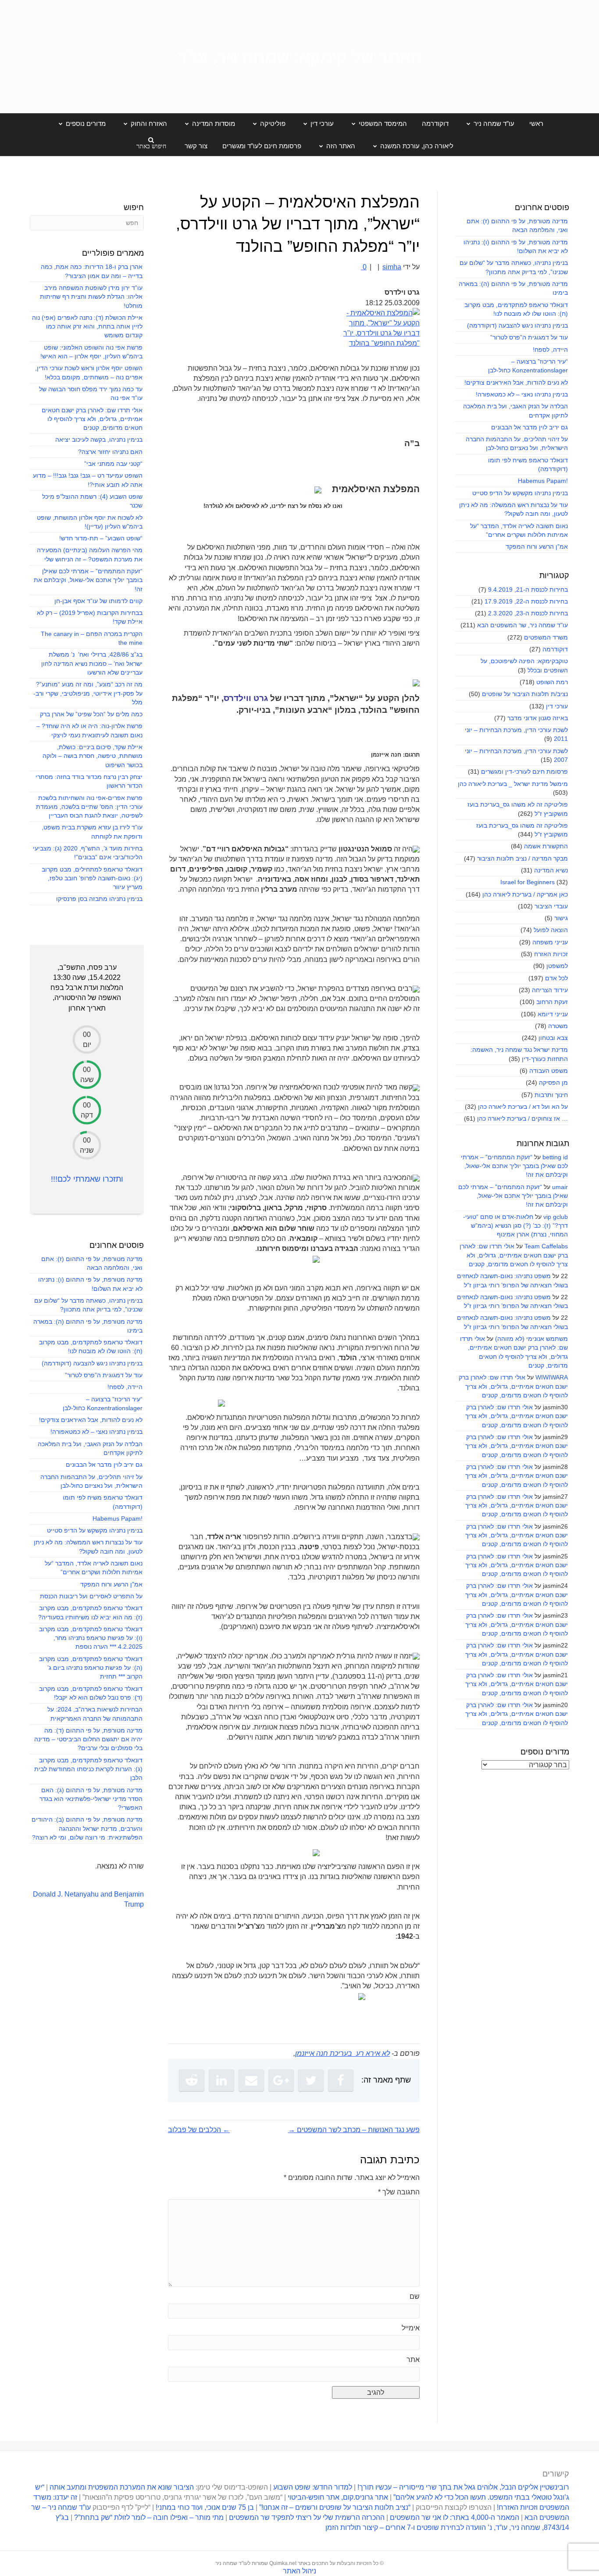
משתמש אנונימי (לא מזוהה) (531, 1339)
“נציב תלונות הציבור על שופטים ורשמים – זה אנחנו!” (335, 2507)
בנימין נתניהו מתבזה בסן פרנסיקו (99, 899)
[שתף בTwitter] (311, 2080)
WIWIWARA (552, 1377)
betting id (555, 1157)
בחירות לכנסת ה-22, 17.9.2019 (526, 601)
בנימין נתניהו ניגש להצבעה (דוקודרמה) (517, 325)
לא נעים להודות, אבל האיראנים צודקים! (516, 382)
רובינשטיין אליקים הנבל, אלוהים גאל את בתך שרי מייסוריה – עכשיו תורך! (462, 2487)
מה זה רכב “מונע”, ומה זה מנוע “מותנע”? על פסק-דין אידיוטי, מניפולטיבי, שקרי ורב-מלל (88, 693)
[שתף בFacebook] (341, 2080)
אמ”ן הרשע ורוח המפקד (537, 547)
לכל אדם (556, 978)
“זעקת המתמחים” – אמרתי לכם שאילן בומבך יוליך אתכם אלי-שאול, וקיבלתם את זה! (514, 1166)
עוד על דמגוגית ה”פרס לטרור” (529, 337)
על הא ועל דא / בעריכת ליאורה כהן (523, 1107)
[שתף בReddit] (192, 2080)
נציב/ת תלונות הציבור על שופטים (525, 694)
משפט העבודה (549, 1071)
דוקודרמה (435, 123)
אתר (413, 2360)
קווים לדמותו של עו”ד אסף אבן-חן (98, 601)
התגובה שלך (399, 2192)
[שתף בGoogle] (281, 2080)
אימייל (411, 2328)
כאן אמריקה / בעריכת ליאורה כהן (525, 894)
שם (415, 2296)
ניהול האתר (299, 2571)
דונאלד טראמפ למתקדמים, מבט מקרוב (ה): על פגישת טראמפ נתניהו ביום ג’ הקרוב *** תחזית (91, 1668)
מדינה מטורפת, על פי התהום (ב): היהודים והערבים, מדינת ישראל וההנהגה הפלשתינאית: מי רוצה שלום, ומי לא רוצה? (87, 1828)
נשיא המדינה (551, 870)
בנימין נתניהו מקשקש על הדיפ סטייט (520, 493)
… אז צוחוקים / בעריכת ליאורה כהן (522, 1118)
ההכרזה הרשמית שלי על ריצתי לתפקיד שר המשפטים (307, 2517)
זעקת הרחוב (552, 1002)
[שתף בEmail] (251, 2080)
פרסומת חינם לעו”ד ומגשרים (262, 146)
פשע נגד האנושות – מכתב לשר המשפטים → (354, 2130)
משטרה (558, 1026)
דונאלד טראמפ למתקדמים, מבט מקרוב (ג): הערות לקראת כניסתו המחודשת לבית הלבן (88, 1769)
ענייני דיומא (553, 1014)
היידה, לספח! (550, 350)
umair (560, 1187)
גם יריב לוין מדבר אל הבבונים (529, 427)
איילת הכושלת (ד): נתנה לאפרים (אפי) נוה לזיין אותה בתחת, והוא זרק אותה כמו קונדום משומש (87, 327)
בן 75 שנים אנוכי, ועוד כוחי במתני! (205, 2507)
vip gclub (556, 1217)
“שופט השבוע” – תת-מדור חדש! (101, 538)
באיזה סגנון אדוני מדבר (538, 718)
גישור (561, 918)
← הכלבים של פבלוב (199, 2130)
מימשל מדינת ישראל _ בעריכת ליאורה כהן (513, 784)
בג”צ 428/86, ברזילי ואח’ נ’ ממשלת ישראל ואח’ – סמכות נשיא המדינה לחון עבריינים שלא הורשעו (92, 663)
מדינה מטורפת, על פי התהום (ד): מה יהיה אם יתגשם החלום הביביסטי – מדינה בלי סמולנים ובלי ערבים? (88, 1739)
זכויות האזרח (551, 954)
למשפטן (557, 966)
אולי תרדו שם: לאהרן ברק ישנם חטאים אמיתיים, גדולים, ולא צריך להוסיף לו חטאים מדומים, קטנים (514, 1255)
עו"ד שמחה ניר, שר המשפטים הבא (522, 625)
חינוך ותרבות (551, 1095)
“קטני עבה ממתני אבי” (113, 464)
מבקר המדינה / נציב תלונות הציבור (522, 858)
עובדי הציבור (551, 906)
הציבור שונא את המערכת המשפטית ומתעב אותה (122, 2487)
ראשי (536, 123)
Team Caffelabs (546, 1246)
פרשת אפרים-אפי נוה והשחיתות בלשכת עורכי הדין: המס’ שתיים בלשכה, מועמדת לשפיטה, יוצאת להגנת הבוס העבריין (89, 807)
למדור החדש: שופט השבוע (313, 2487)
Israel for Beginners (528, 882)
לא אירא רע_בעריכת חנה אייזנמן (342, 2053)
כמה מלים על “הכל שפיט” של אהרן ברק (91, 714)
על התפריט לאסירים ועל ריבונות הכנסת (91, 1596)
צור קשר (196, 146)
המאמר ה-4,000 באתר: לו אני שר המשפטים (455, 2517)
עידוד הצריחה (550, 990)
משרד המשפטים (546, 637)
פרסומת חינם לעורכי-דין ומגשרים (524, 772)
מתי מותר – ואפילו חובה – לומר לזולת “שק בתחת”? (149, 2517)
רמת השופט (552, 682)
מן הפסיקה (553, 1083)
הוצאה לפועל (551, 930)
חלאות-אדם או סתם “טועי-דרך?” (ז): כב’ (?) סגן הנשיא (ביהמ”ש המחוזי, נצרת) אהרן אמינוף (515, 1226)
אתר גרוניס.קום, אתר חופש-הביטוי (338, 2497)
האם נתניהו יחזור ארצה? (110, 452)
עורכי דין (557, 706)
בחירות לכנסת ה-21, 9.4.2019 (528, 590)
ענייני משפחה (550, 942)
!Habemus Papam (543, 481)
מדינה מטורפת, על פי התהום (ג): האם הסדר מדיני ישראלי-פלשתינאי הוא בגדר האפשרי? (91, 1799)
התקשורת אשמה (546, 846)
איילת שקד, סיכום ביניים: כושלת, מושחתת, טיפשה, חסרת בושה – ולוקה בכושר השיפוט (93, 756)
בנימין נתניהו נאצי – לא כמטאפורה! (522, 394)
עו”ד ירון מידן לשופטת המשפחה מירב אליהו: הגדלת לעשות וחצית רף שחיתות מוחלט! (91, 297)
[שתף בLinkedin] (221, 2080)
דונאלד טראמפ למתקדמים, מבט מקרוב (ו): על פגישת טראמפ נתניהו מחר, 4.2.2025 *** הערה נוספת (91, 1638)
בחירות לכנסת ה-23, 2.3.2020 (528, 613)
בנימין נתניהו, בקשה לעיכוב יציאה (99, 439)
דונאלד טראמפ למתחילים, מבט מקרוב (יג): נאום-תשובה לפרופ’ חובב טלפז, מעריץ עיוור (92, 878)
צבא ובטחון (553, 1038)
